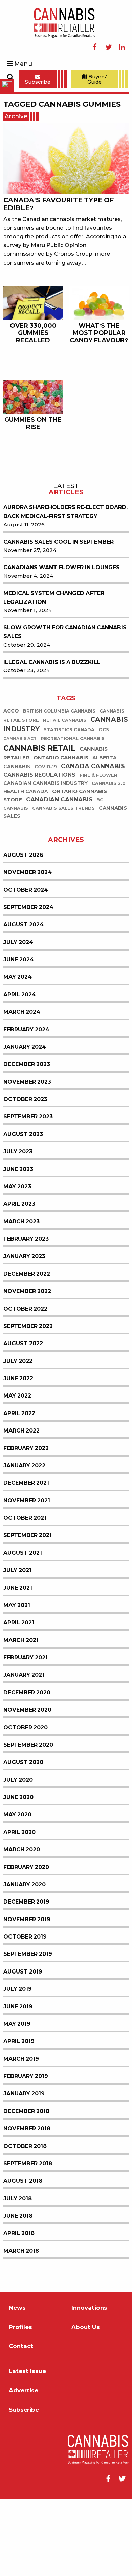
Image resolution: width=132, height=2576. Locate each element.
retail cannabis (65, 797)
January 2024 (25, 1124)
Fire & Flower (98, 852)
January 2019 (24, 2170)
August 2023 (23, 1211)
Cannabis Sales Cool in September (59, 619)
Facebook (95, 47)
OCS (104, 806)
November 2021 (27, 1577)
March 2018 (21, 2328)
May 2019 (17, 2101)
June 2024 (19, 1036)
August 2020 (23, 1839)
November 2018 (27, 2205)
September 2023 (28, 1193)
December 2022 (27, 1350)
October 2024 (26, 967)
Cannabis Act (20, 815)
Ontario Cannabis (61, 834)
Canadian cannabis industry (46, 860)
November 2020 (27, 1787)
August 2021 (23, 1630)
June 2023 (18, 1246)
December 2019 (26, 1978)
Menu (23, 64)
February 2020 (26, 1944)
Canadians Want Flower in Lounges (62, 644)
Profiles (20, 2404)
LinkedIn (122, 47)
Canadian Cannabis (59, 876)
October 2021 (25, 1595)
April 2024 (20, 1071)
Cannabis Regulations (39, 852)
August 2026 (23, 932)
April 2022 (19, 1490)
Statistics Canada (69, 806)
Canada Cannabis (93, 843)
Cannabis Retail (39, 825)
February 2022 (26, 1525)
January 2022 (24, 1542)
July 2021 (17, 1647)
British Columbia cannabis (59, 788)
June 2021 (18, 1665)
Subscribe (38, 82)
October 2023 (25, 1176)
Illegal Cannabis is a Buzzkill (52, 739)
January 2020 (25, 1961)
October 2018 (25, 2223)
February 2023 (26, 1316)
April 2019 (19, 2118)
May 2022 (17, 1472)
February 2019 (26, 2153)
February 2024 (26, 1106)
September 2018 (28, 2240)
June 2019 (18, 2083)
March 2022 (21, 1507)
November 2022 (27, 1368)
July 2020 (18, 1857)
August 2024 (24, 1001)
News (17, 2385)
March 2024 (22, 1089)
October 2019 (25, 2013)
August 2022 (23, 1420)
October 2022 (25, 1385)
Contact (21, 2423)
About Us (86, 2404)
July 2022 (18, 1438)
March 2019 (21, 2136)
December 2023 (27, 1141)
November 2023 (27, 1159)
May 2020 (17, 1891)
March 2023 (21, 1298)
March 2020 (22, 1926)
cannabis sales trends (63, 885)
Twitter (108, 47)
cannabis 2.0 (109, 860)
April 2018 (19, 2310)
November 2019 (27, 1996)
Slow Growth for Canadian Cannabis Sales (65, 709)
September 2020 (28, 1822)
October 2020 (26, 1804)
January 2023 (24, 1333)
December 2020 (27, 1769)
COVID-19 (46, 843)
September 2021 (28, 1612)
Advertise (24, 2467)
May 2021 (17, 1682)
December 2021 (26, 1560)
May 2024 (18, 1054)
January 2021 (24, 1752)
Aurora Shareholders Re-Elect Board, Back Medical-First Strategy (65, 588)
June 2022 (18, 1455)
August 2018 (23, 2258)
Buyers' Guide (97, 79)
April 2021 (19, 1699)
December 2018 (26, 2188)
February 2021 (26, 1734)
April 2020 (19, 1909)
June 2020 (18, 1874)
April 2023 (19, 1281)
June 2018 (18, 2293)
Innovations (89, 2385)
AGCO (11, 788)
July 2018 (18, 2275)
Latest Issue (27, 2448)
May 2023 (17, 1263)
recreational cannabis (73, 815)
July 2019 (18, 2066)
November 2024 (28, 949)
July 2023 (18, 1228)
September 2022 (28, 1403)
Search (10, 77)
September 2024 (28, 984)
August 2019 (23, 2048)
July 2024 (18, 1019)
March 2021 (21, 1717)
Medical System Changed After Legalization (54, 674)
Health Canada (26, 868)
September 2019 (28, 2031)
